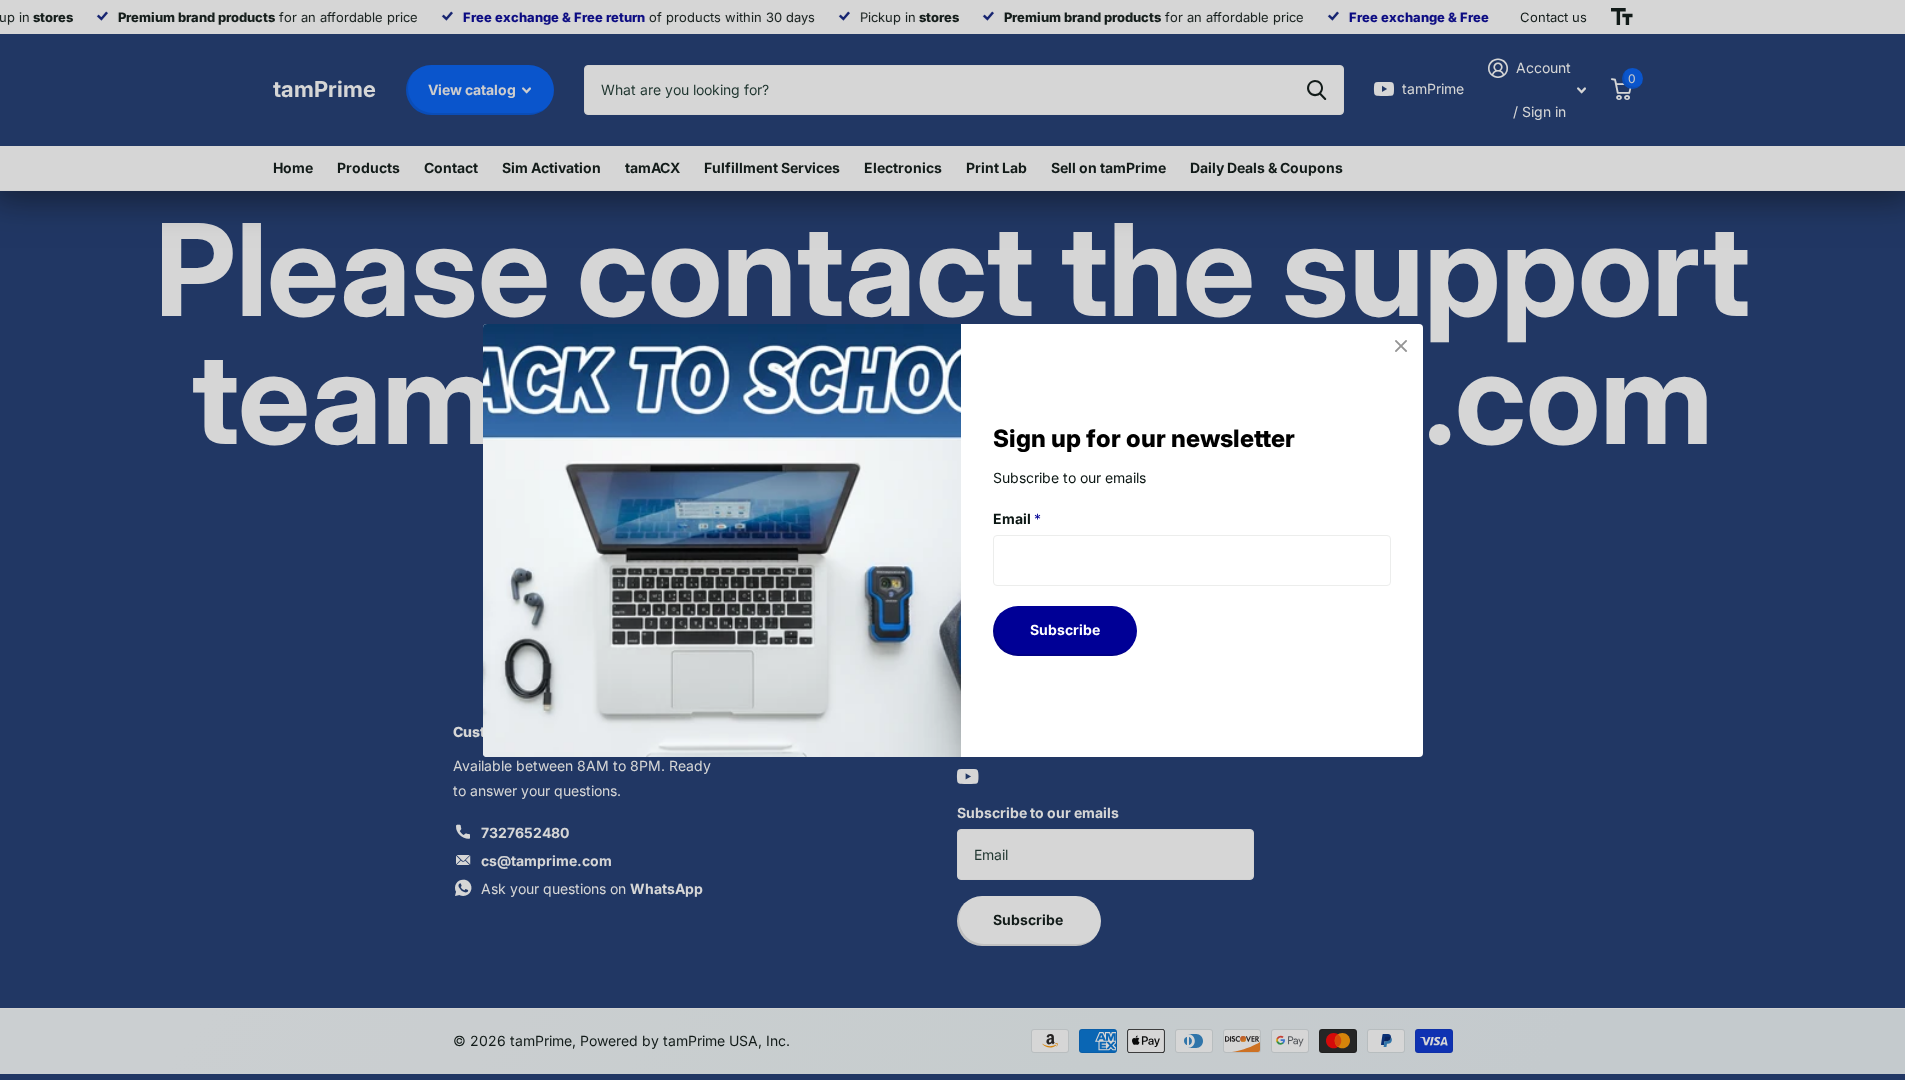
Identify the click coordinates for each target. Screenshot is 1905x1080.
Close (1401, 346)
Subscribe (1065, 629)
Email (1017, 517)
